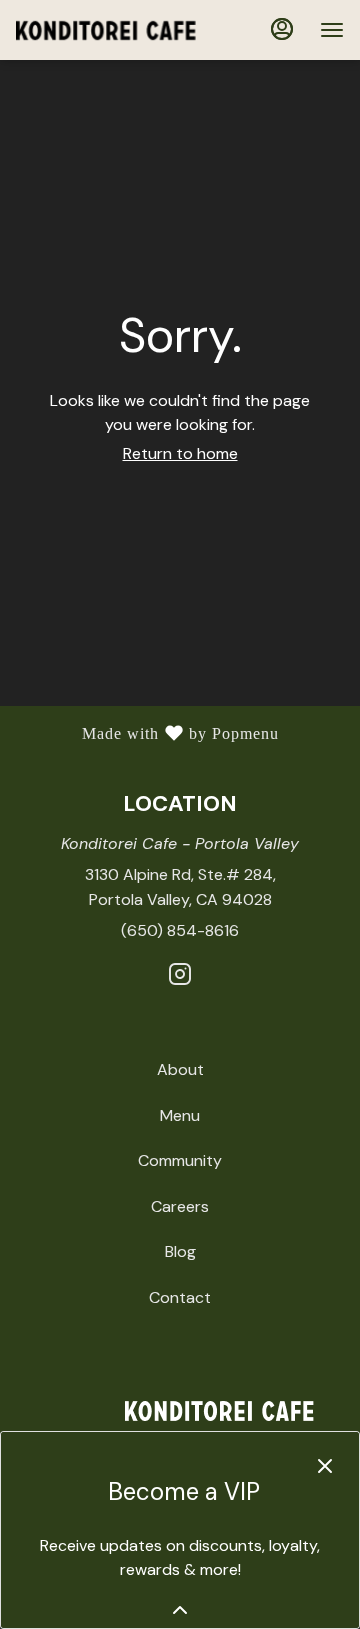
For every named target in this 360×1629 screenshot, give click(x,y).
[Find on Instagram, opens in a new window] (180, 977)
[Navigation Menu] (332, 30)
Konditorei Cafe (180, 1411)
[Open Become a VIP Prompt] (180, 1610)
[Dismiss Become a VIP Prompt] (325, 1466)
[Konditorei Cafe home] (106, 30)
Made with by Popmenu (147, 734)
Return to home (180, 453)
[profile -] (282, 29)
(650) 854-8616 (180, 930)
